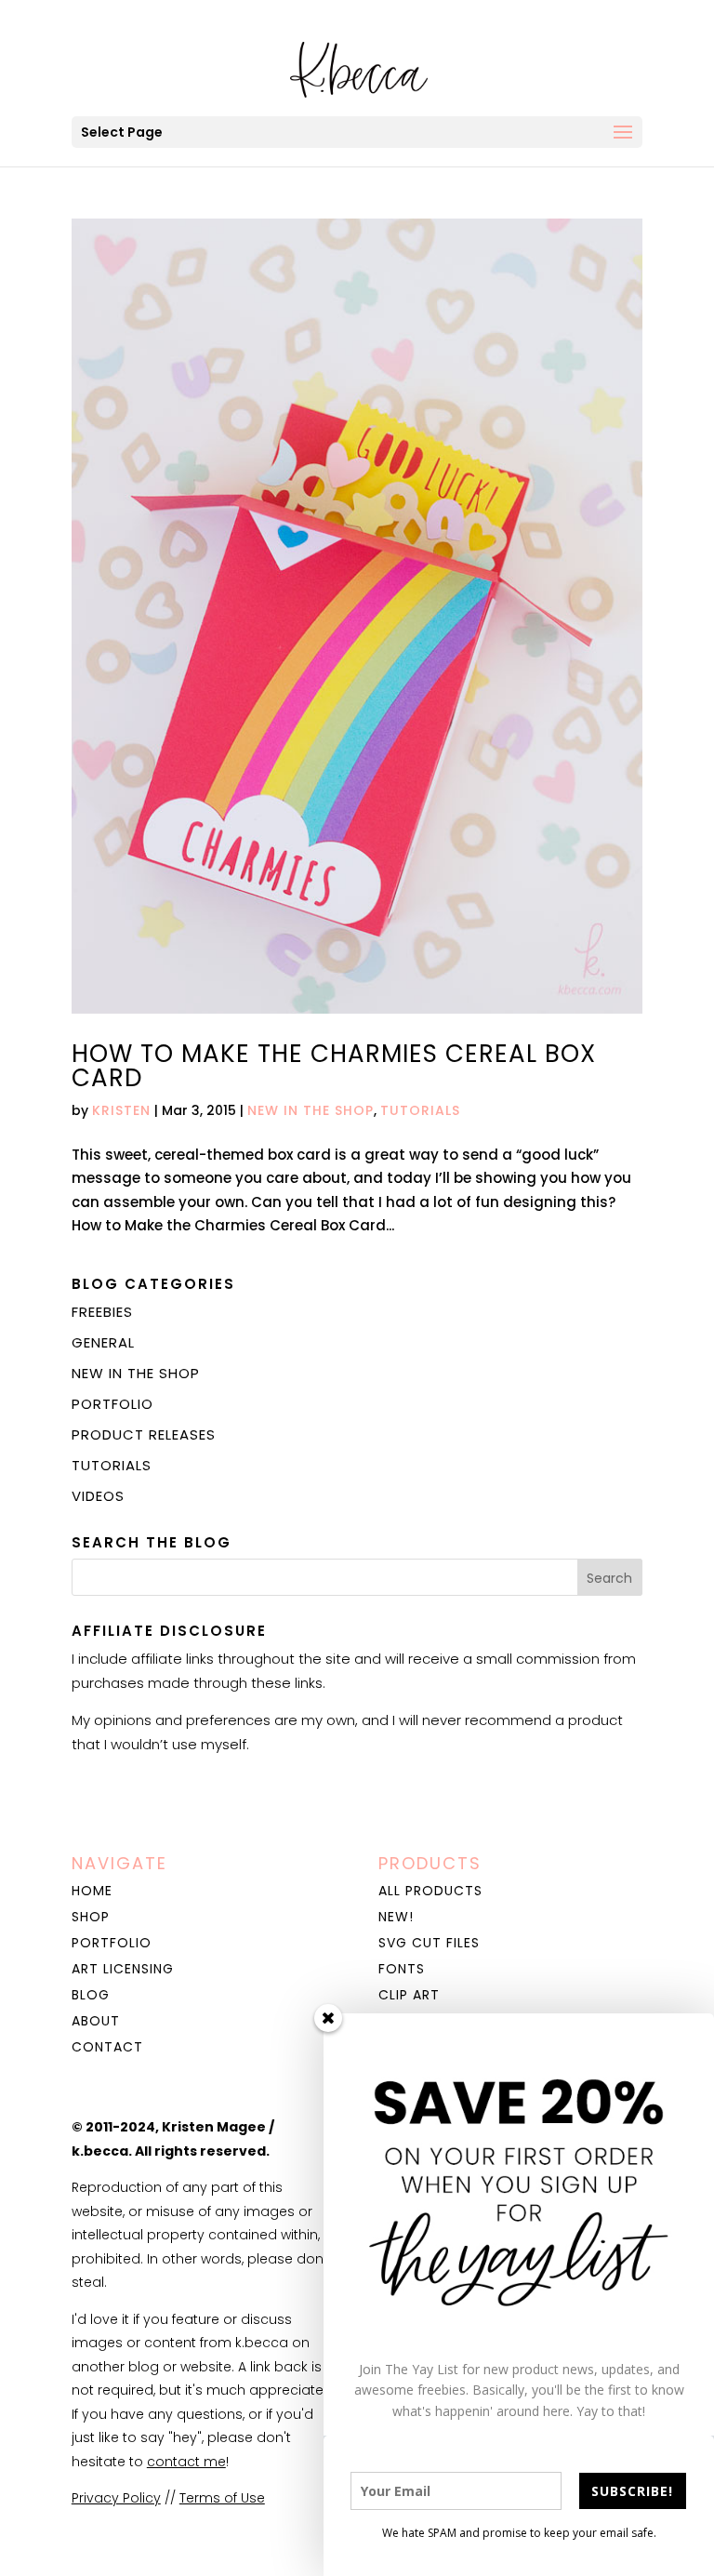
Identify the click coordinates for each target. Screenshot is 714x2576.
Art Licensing (123, 1969)
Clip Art (409, 1995)
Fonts (402, 1969)
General (103, 1342)
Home (92, 1891)
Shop (91, 1917)
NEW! (396, 1917)
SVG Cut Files (429, 1943)
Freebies (102, 1312)
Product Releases (144, 1434)
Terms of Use (222, 2498)
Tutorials (420, 1110)
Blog (91, 1995)
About (96, 2021)
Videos (98, 1496)
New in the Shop (311, 1110)
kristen (121, 1110)
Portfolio (112, 1404)
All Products (430, 1891)
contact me (186, 2462)
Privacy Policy (116, 2498)
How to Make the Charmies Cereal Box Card (334, 1066)
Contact (107, 2047)
